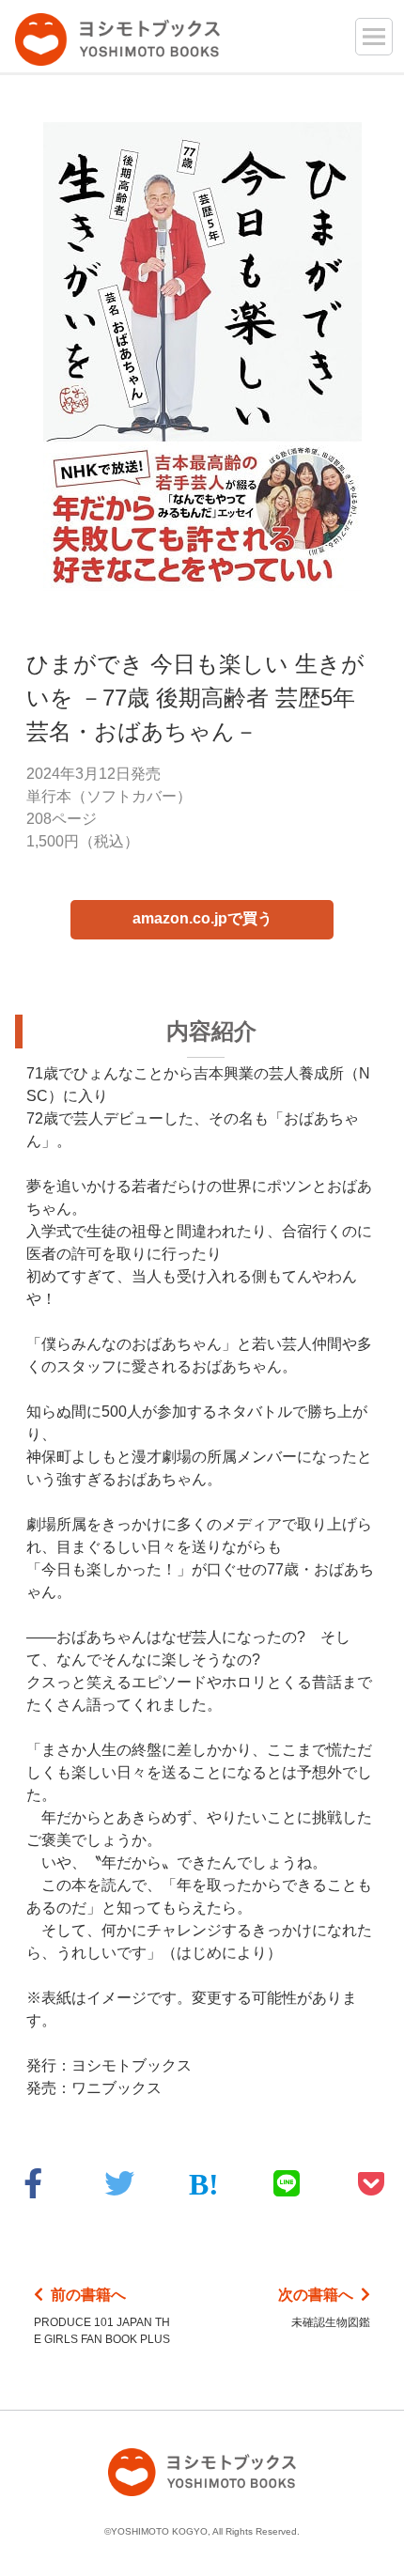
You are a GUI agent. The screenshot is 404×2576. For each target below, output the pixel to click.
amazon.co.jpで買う (202, 918)
